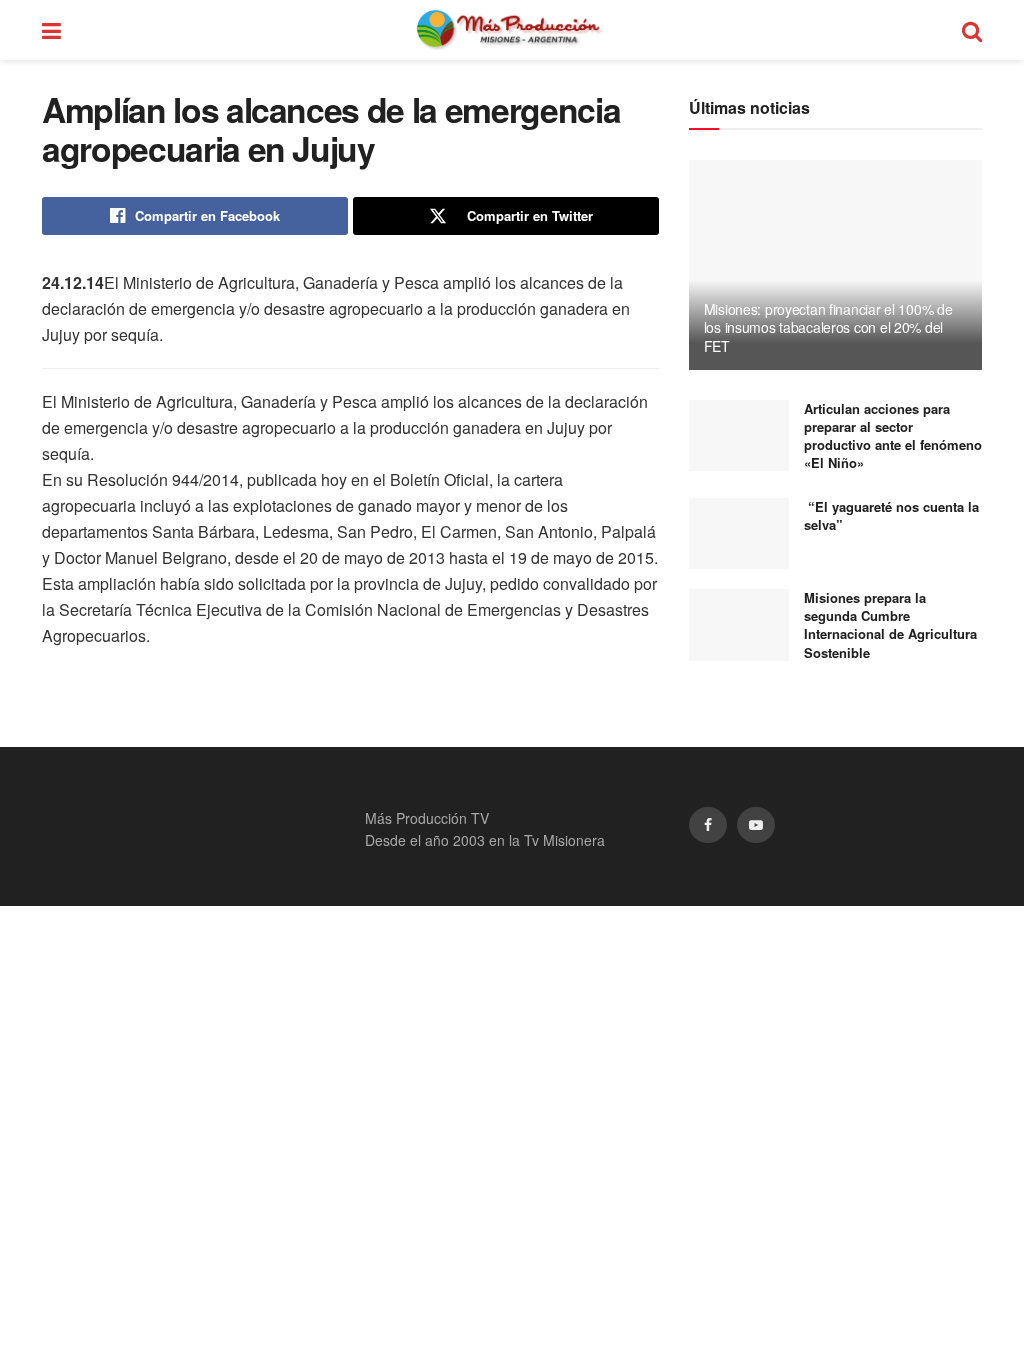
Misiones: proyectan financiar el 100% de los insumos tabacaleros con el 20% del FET (828, 327)
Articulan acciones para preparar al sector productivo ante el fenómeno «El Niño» (893, 436)
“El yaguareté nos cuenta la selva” (891, 515)
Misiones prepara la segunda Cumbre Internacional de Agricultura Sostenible (890, 625)
